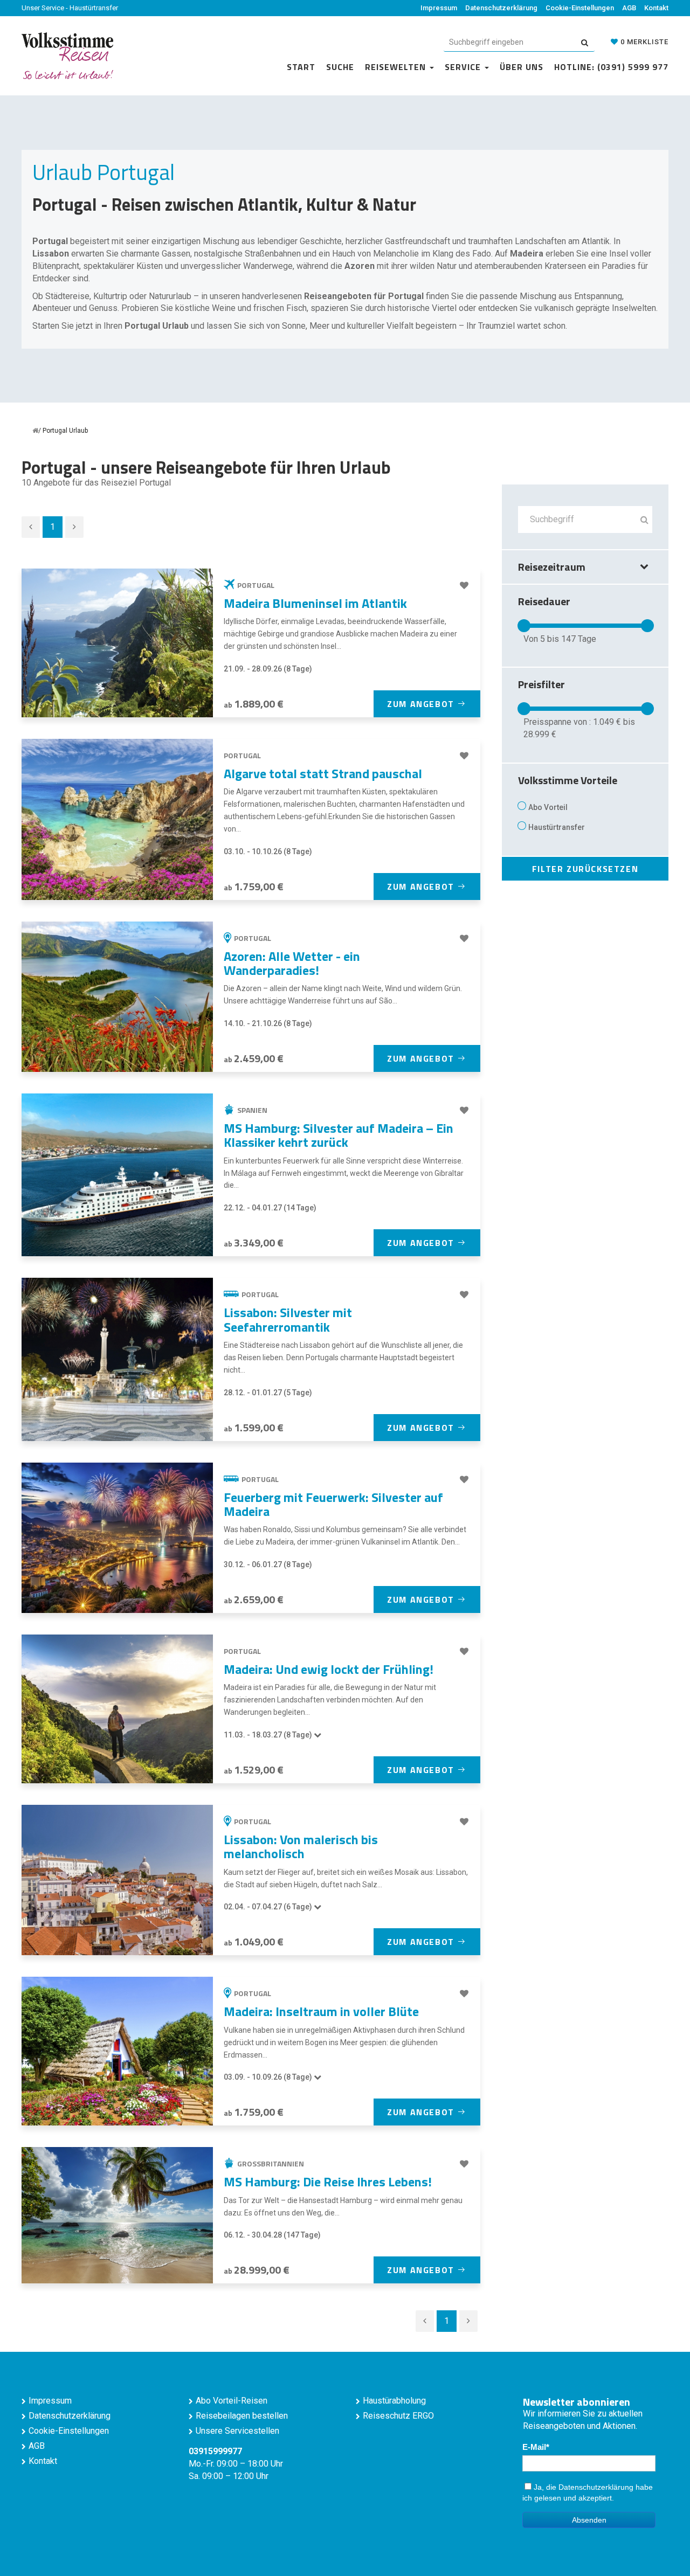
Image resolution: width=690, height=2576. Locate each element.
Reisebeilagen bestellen (242, 2416)
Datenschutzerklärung (501, 8)
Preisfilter (541, 684)
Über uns (522, 67)
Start (301, 67)
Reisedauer (544, 601)
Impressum (439, 8)
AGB (629, 8)
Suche (340, 67)
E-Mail (534, 2447)
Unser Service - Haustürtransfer (70, 8)
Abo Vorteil (548, 807)
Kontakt (656, 8)
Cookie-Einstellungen (580, 8)
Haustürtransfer (557, 827)
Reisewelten (397, 67)
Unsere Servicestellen (237, 2431)
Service (464, 67)
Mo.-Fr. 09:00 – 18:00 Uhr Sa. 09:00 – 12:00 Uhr (236, 2464)
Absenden (589, 2520)
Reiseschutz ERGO (398, 2416)
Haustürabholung (394, 2401)
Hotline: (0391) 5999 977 (611, 67)
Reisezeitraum (552, 567)
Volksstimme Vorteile (568, 780)
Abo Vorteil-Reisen (232, 2401)
